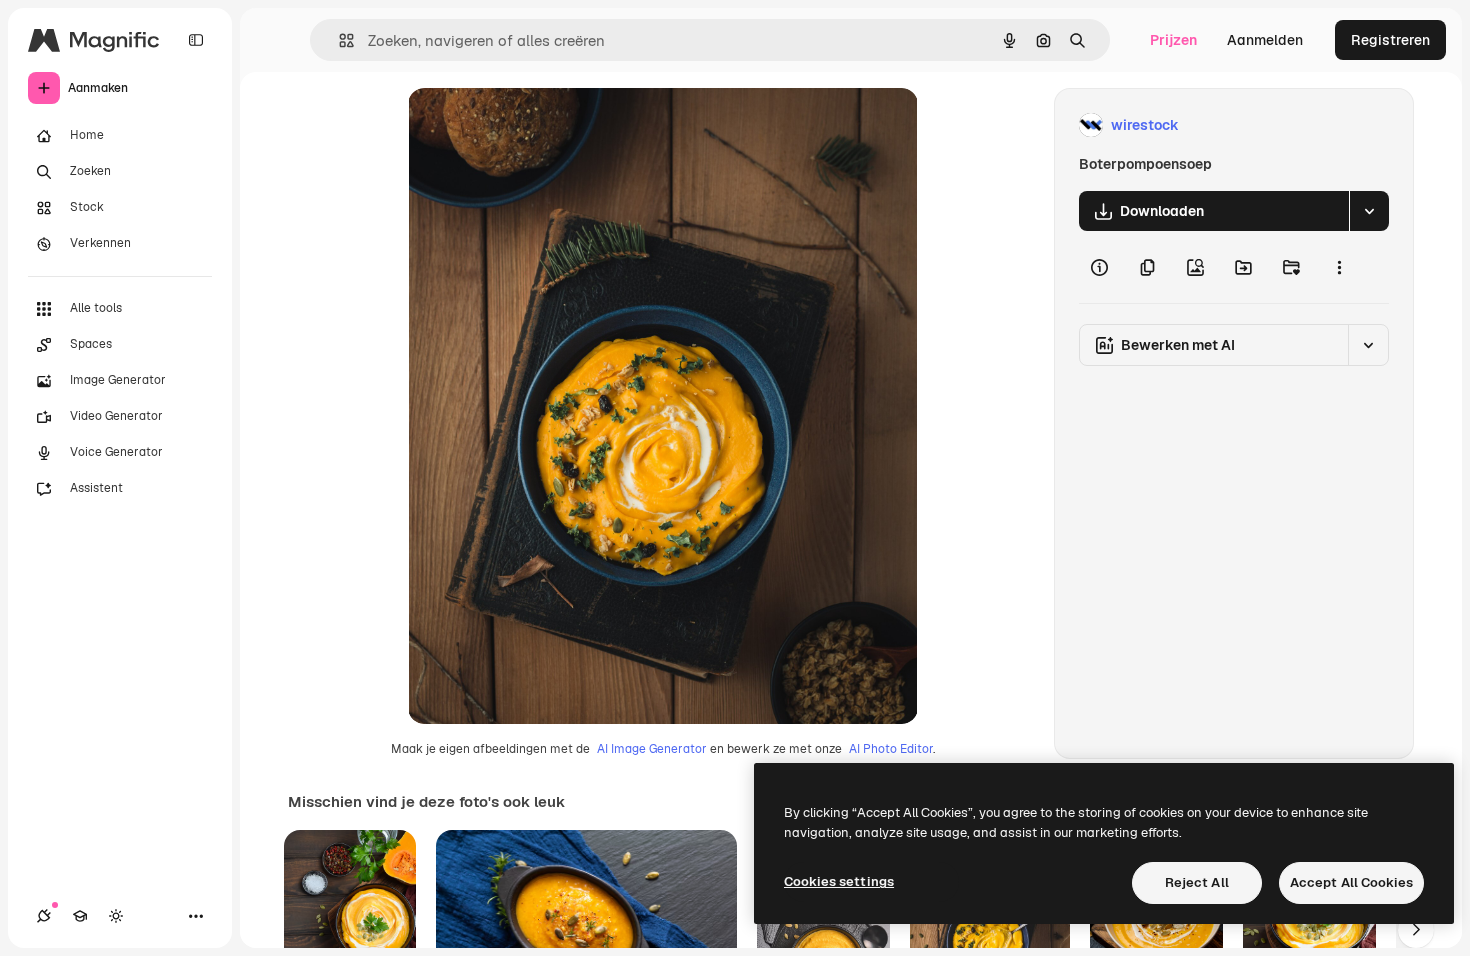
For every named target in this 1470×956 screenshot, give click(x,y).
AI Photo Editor (891, 749)
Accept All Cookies (1351, 882)
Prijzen (1173, 40)
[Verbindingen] (44, 916)
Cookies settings (839, 881)
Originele (539, 125)
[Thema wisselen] (116, 916)
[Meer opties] (1339, 267)
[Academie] (80, 916)
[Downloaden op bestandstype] (1369, 211)
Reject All (1197, 882)
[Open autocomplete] (338, 40)
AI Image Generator (652, 749)
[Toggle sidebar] (196, 40)
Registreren (1390, 40)
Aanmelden (1265, 40)
